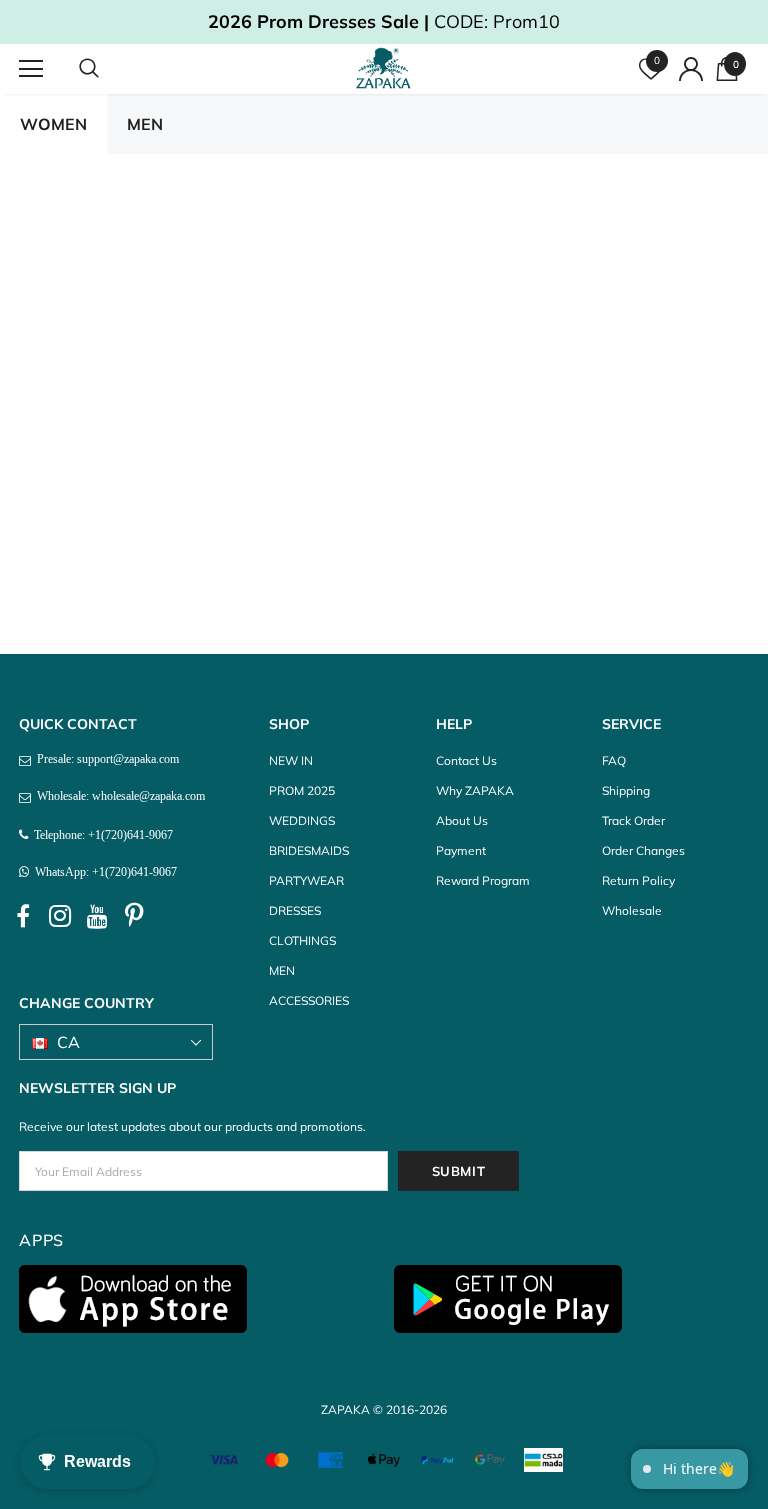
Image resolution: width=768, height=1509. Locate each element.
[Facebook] (23, 917)
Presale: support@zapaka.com (105, 759)
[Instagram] (60, 917)
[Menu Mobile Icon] (31, 69)
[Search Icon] (109, 69)
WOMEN (53, 124)
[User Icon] (691, 69)
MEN (145, 124)
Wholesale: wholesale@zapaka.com (118, 796)
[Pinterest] (134, 917)
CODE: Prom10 (384, 21)
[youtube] (97, 917)
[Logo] (386, 68)
